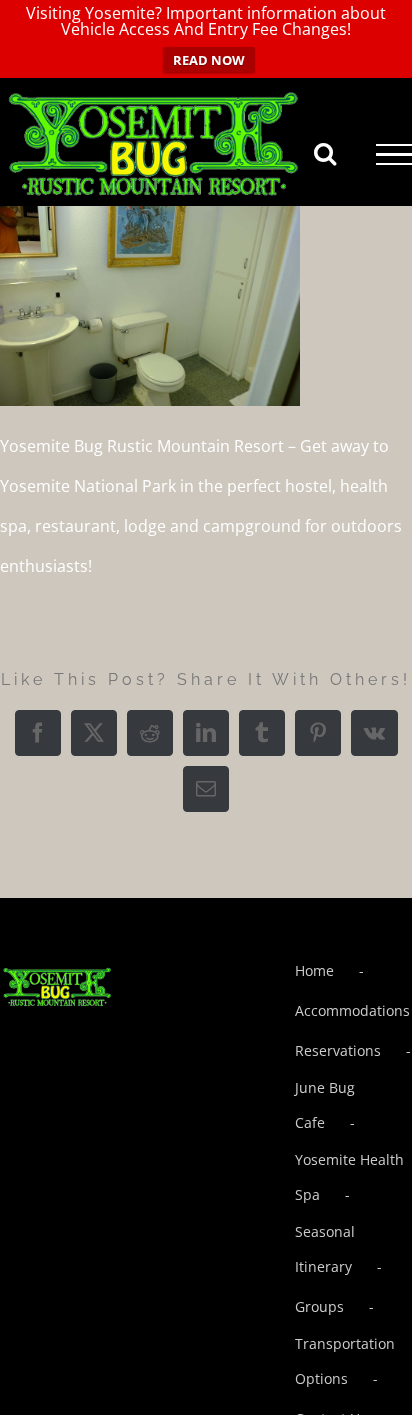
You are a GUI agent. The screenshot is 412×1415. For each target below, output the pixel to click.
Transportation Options (345, 1361)
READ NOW (209, 60)
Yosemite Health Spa (349, 1177)
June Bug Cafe (325, 1105)
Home (314, 970)
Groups (319, 1306)
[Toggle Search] (325, 153)
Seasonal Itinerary (325, 1249)
